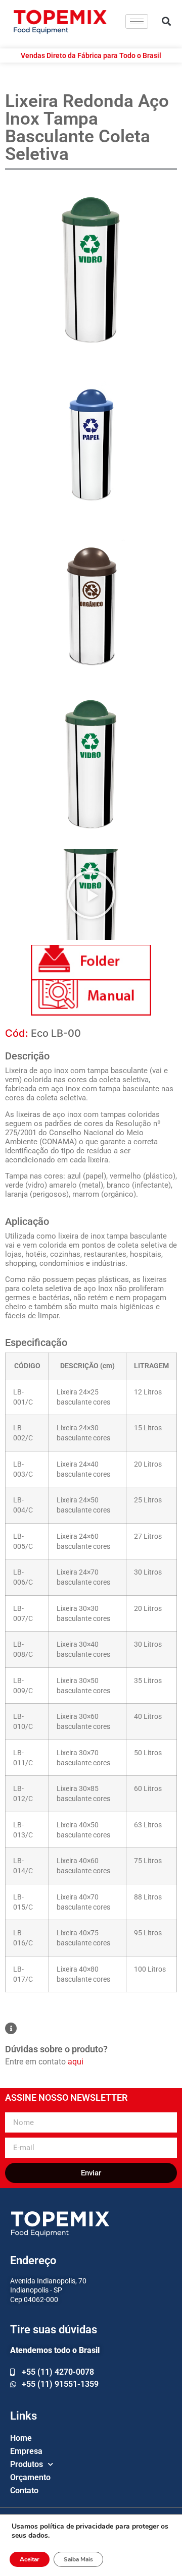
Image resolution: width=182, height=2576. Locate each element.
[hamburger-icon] (137, 21)
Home (21, 2438)
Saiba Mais (78, 2559)
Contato (24, 2490)
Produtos (27, 2464)
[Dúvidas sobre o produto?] (11, 2028)
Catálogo (91, 963)
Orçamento (30, 2477)
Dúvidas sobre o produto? (56, 2049)
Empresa (26, 2451)
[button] (167, 21)
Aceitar (30, 2559)
